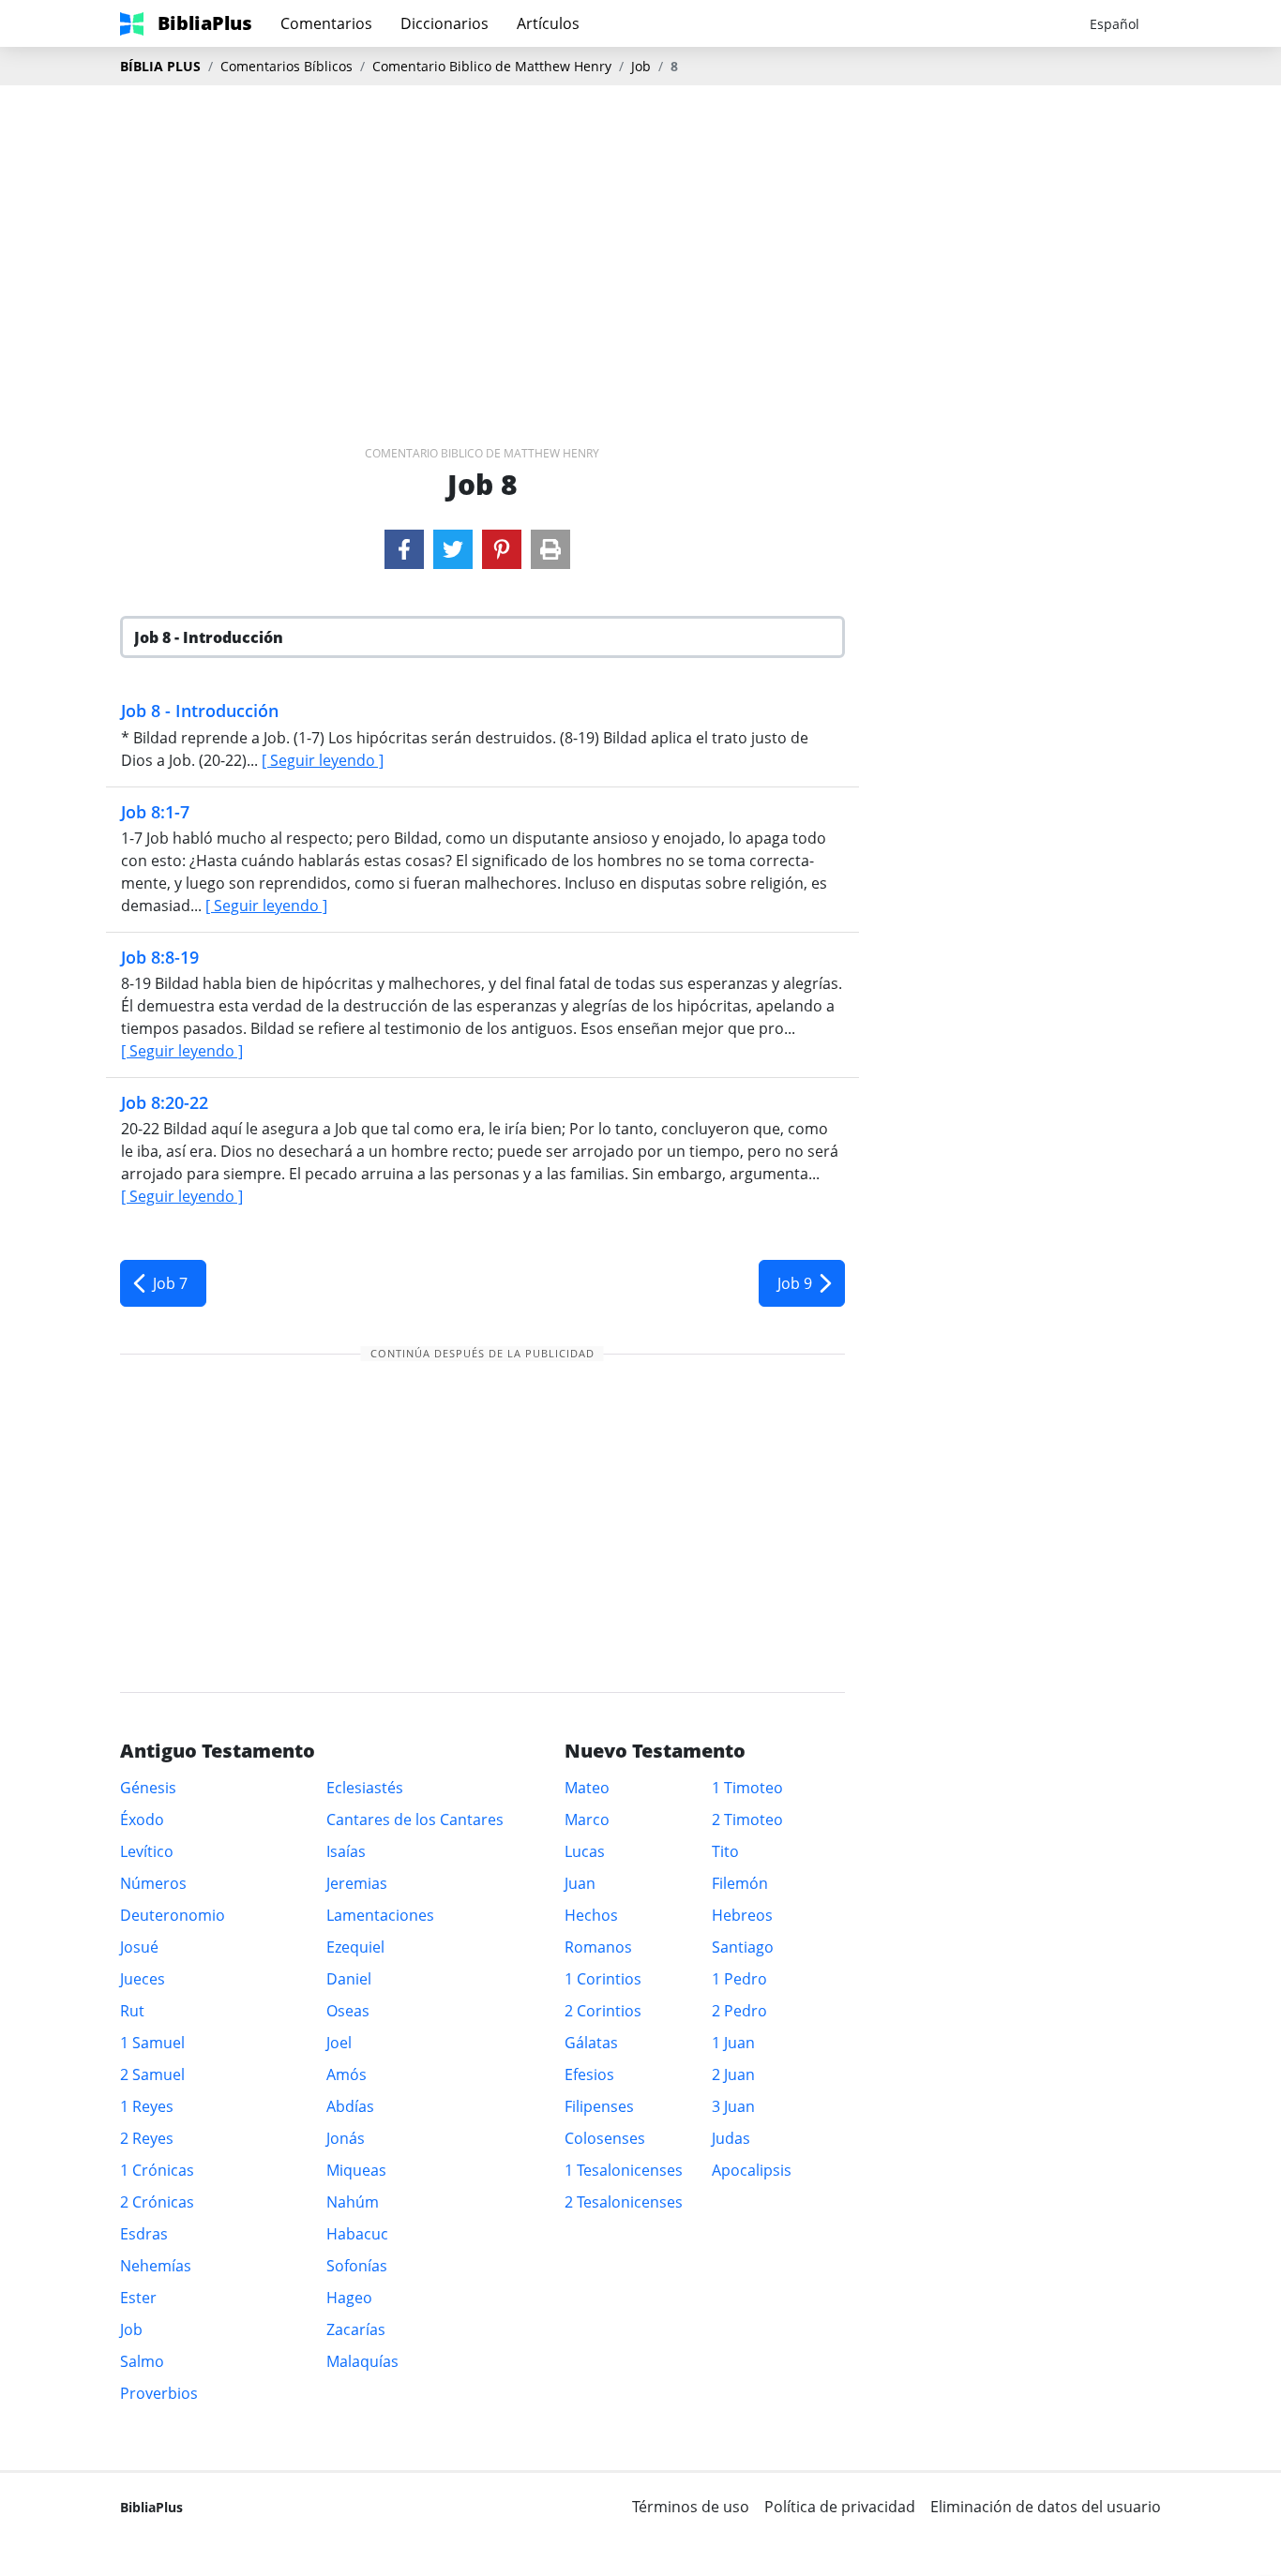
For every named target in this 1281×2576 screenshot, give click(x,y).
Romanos (598, 1947)
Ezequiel (355, 1947)
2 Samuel (152, 2074)
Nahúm (353, 2202)
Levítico (147, 1851)
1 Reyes (147, 2106)
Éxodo (142, 1820)
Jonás (346, 2138)
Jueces (143, 1979)
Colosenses (605, 2138)
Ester (138, 2298)
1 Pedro (739, 1979)
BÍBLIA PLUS (160, 66)
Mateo (587, 1788)
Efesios (589, 2074)
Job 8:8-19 (160, 957)
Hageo (349, 2298)
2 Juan (733, 2074)
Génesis (148, 1788)
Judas (731, 2138)
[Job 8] (404, 549)
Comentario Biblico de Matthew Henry (492, 66)
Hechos (591, 1915)
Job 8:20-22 (165, 1102)
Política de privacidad (840, 2507)
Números (153, 1883)
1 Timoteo (747, 1788)
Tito (725, 1851)
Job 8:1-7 (155, 812)
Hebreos (742, 1915)
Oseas (348, 2011)
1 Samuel (152, 2043)
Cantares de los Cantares (415, 1820)
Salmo (142, 2361)
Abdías (350, 2106)
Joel (339, 2043)
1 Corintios (603, 1979)
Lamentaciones (380, 1915)
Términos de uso (691, 2507)
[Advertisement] (640, 235)
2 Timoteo (747, 1820)
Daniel (349, 1979)
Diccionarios (445, 23)
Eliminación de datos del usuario (1046, 2507)
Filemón (740, 1883)
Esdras (144, 2234)
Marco (587, 1820)
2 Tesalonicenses (624, 2202)
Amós (347, 2074)
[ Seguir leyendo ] (323, 760)
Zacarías (356, 2329)
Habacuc (357, 2234)
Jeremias (357, 1883)
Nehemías (156, 2266)
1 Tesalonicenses (624, 2170)
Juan (580, 1883)
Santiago (743, 1947)
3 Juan (733, 2106)
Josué (139, 1947)
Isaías (346, 1851)
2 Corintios (603, 2011)
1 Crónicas (157, 2170)
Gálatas (591, 2043)
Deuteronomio (173, 1915)
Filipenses (599, 2106)
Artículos (548, 23)
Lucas (585, 1851)
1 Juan (733, 2043)
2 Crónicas (157, 2202)
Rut (132, 2011)
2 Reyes (147, 2138)
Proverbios (159, 2393)
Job (641, 66)
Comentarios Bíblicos (286, 66)
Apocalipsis (752, 2170)
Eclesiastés (365, 1788)
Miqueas (356, 2170)
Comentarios (326, 23)
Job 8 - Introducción (200, 711)
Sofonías (357, 2266)
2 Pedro (739, 2011)
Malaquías (362, 2361)
